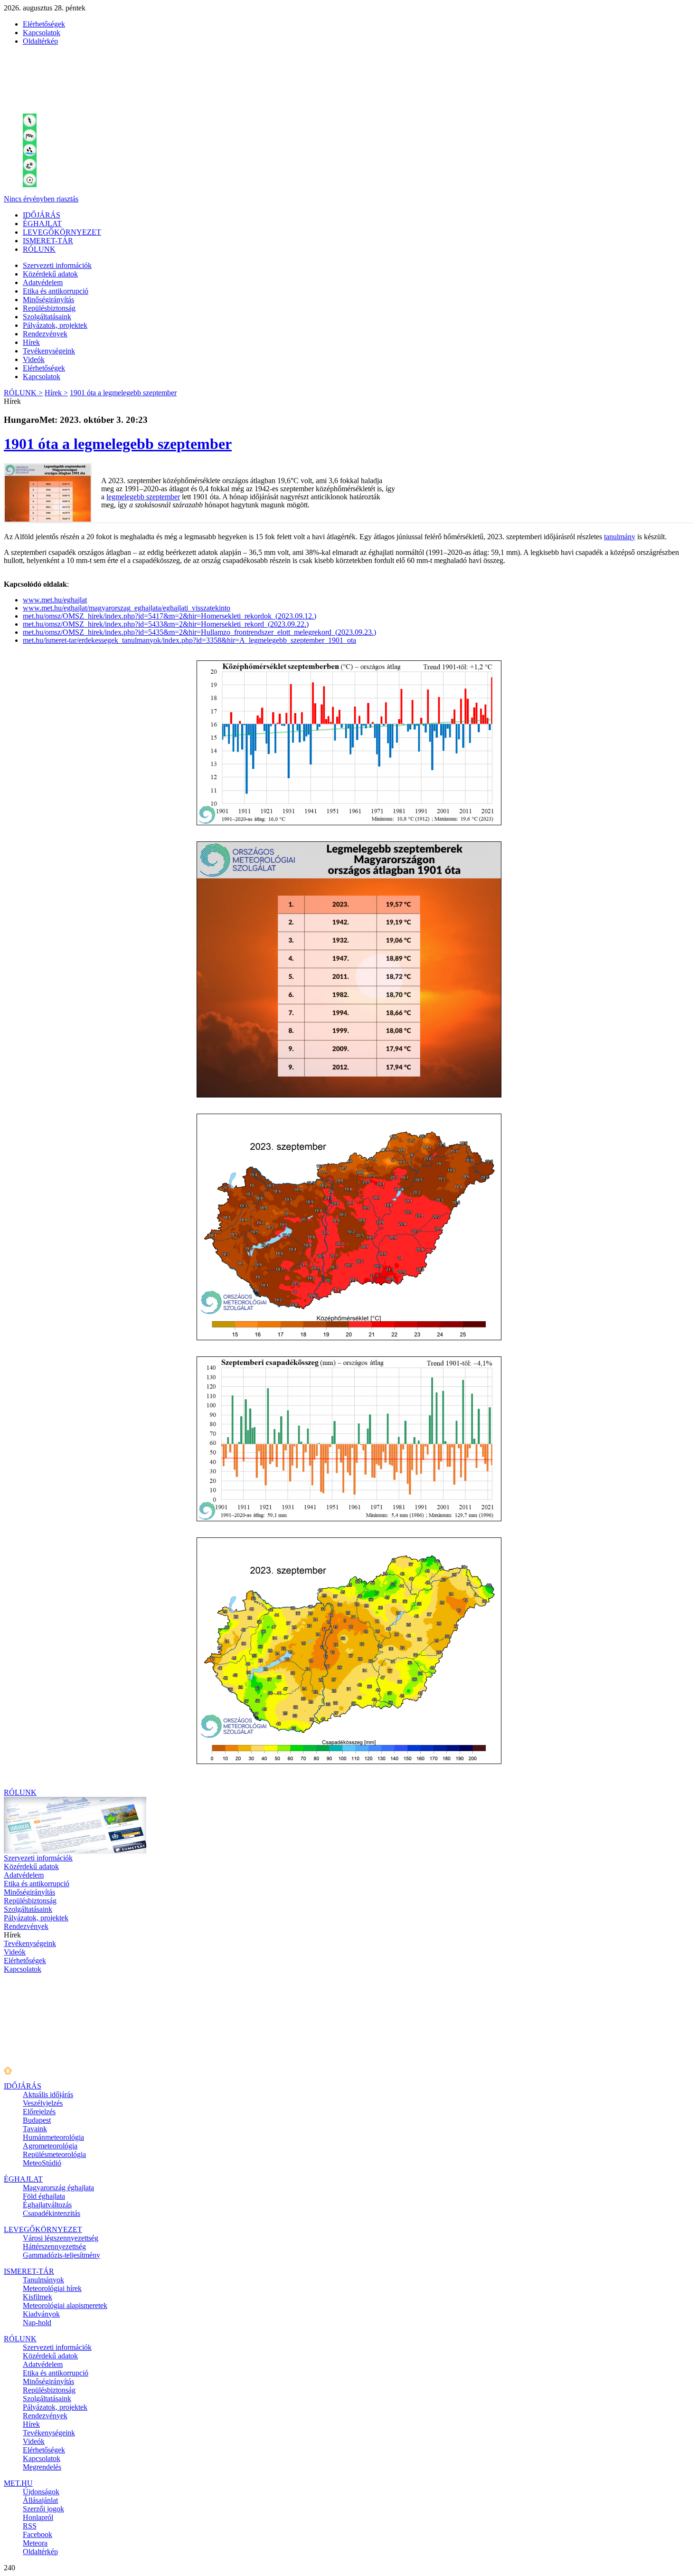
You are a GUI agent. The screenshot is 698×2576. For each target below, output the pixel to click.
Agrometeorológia (50, 2146)
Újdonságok (41, 2492)
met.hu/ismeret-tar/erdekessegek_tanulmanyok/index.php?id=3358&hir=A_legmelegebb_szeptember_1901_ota (189, 640)
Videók (34, 359)
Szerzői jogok (43, 2509)
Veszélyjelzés (43, 2103)
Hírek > (56, 393)
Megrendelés (42, 2467)
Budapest (37, 2120)
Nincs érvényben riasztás (41, 199)
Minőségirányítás (48, 300)
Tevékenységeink (49, 351)
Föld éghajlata (44, 2196)
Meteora (35, 2543)
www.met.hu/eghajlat (55, 600)
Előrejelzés (39, 2112)
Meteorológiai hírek (52, 2288)
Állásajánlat (40, 2500)
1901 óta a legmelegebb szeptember (123, 393)
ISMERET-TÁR (48, 241)
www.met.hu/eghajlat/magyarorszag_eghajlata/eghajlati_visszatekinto (127, 608)
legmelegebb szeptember (143, 497)
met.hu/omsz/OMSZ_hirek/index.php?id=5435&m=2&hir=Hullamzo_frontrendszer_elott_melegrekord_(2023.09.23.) (199, 632)
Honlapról (38, 2517)
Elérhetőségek (44, 24)
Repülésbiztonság (49, 308)
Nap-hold (37, 2323)
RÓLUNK (39, 249)
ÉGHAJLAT (42, 224)
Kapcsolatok (42, 33)
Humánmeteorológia (53, 2137)
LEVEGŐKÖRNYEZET (62, 232)
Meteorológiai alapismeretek (65, 2305)
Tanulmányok (43, 2280)
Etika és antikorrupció (56, 291)
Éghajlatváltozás (47, 2205)
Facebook (38, 2534)
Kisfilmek (38, 2297)
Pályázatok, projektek (55, 325)
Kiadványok (41, 2314)
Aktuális (48, 2094)
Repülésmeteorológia (54, 2154)
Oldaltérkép (40, 41)
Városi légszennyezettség (61, 2238)
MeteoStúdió (42, 2163)
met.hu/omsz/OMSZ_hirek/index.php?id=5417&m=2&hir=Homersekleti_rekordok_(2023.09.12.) (170, 616)
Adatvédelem (43, 282)
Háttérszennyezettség (54, 2247)
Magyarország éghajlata (58, 2188)
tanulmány (620, 537)
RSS (30, 2526)
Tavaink (35, 2129)
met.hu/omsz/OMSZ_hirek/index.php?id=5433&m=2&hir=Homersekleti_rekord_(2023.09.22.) (166, 624)
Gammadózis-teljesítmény (61, 2255)
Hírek (31, 342)
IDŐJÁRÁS (42, 215)
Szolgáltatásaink (47, 317)
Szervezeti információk (57, 265)
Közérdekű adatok (50, 274)
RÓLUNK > (23, 393)
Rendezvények (45, 334)
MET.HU (18, 2483)
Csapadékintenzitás (52, 2213)
